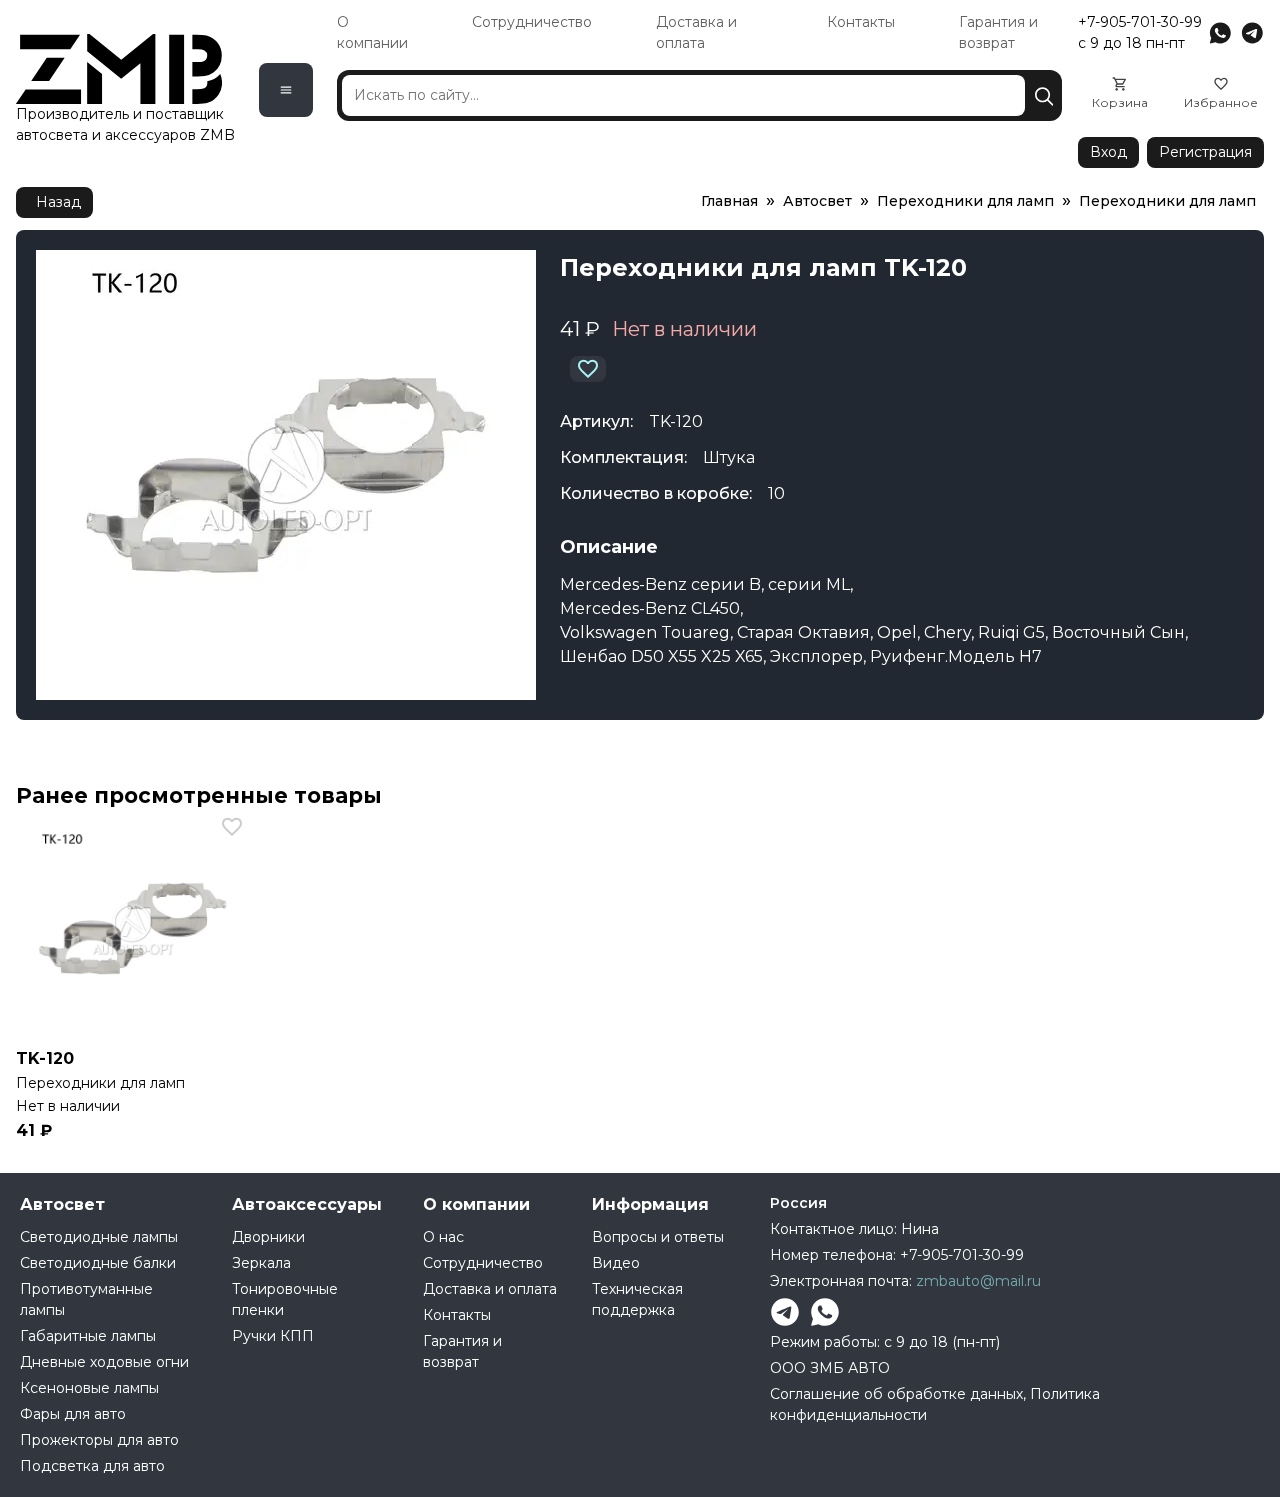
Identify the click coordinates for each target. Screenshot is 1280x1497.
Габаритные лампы (88, 1336)
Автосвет (817, 201)
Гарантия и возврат (462, 1351)
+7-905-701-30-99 (1140, 22)
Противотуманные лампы (86, 1299)
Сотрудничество (532, 22)
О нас (443, 1237)
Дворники (268, 1237)
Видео (616, 1263)
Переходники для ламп (965, 201)
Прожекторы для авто (99, 1440)
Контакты (861, 22)
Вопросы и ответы (658, 1237)
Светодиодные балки (98, 1263)
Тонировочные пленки (285, 1299)
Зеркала (261, 1263)
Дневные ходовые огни (104, 1362)
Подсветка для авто (92, 1466)
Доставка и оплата (490, 1289)
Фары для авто (73, 1414)
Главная (729, 201)
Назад (58, 202)
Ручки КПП (273, 1336)
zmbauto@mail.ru (978, 1281)
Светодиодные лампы (99, 1237)
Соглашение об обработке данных (896, 1394)
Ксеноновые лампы (89, 1388)
